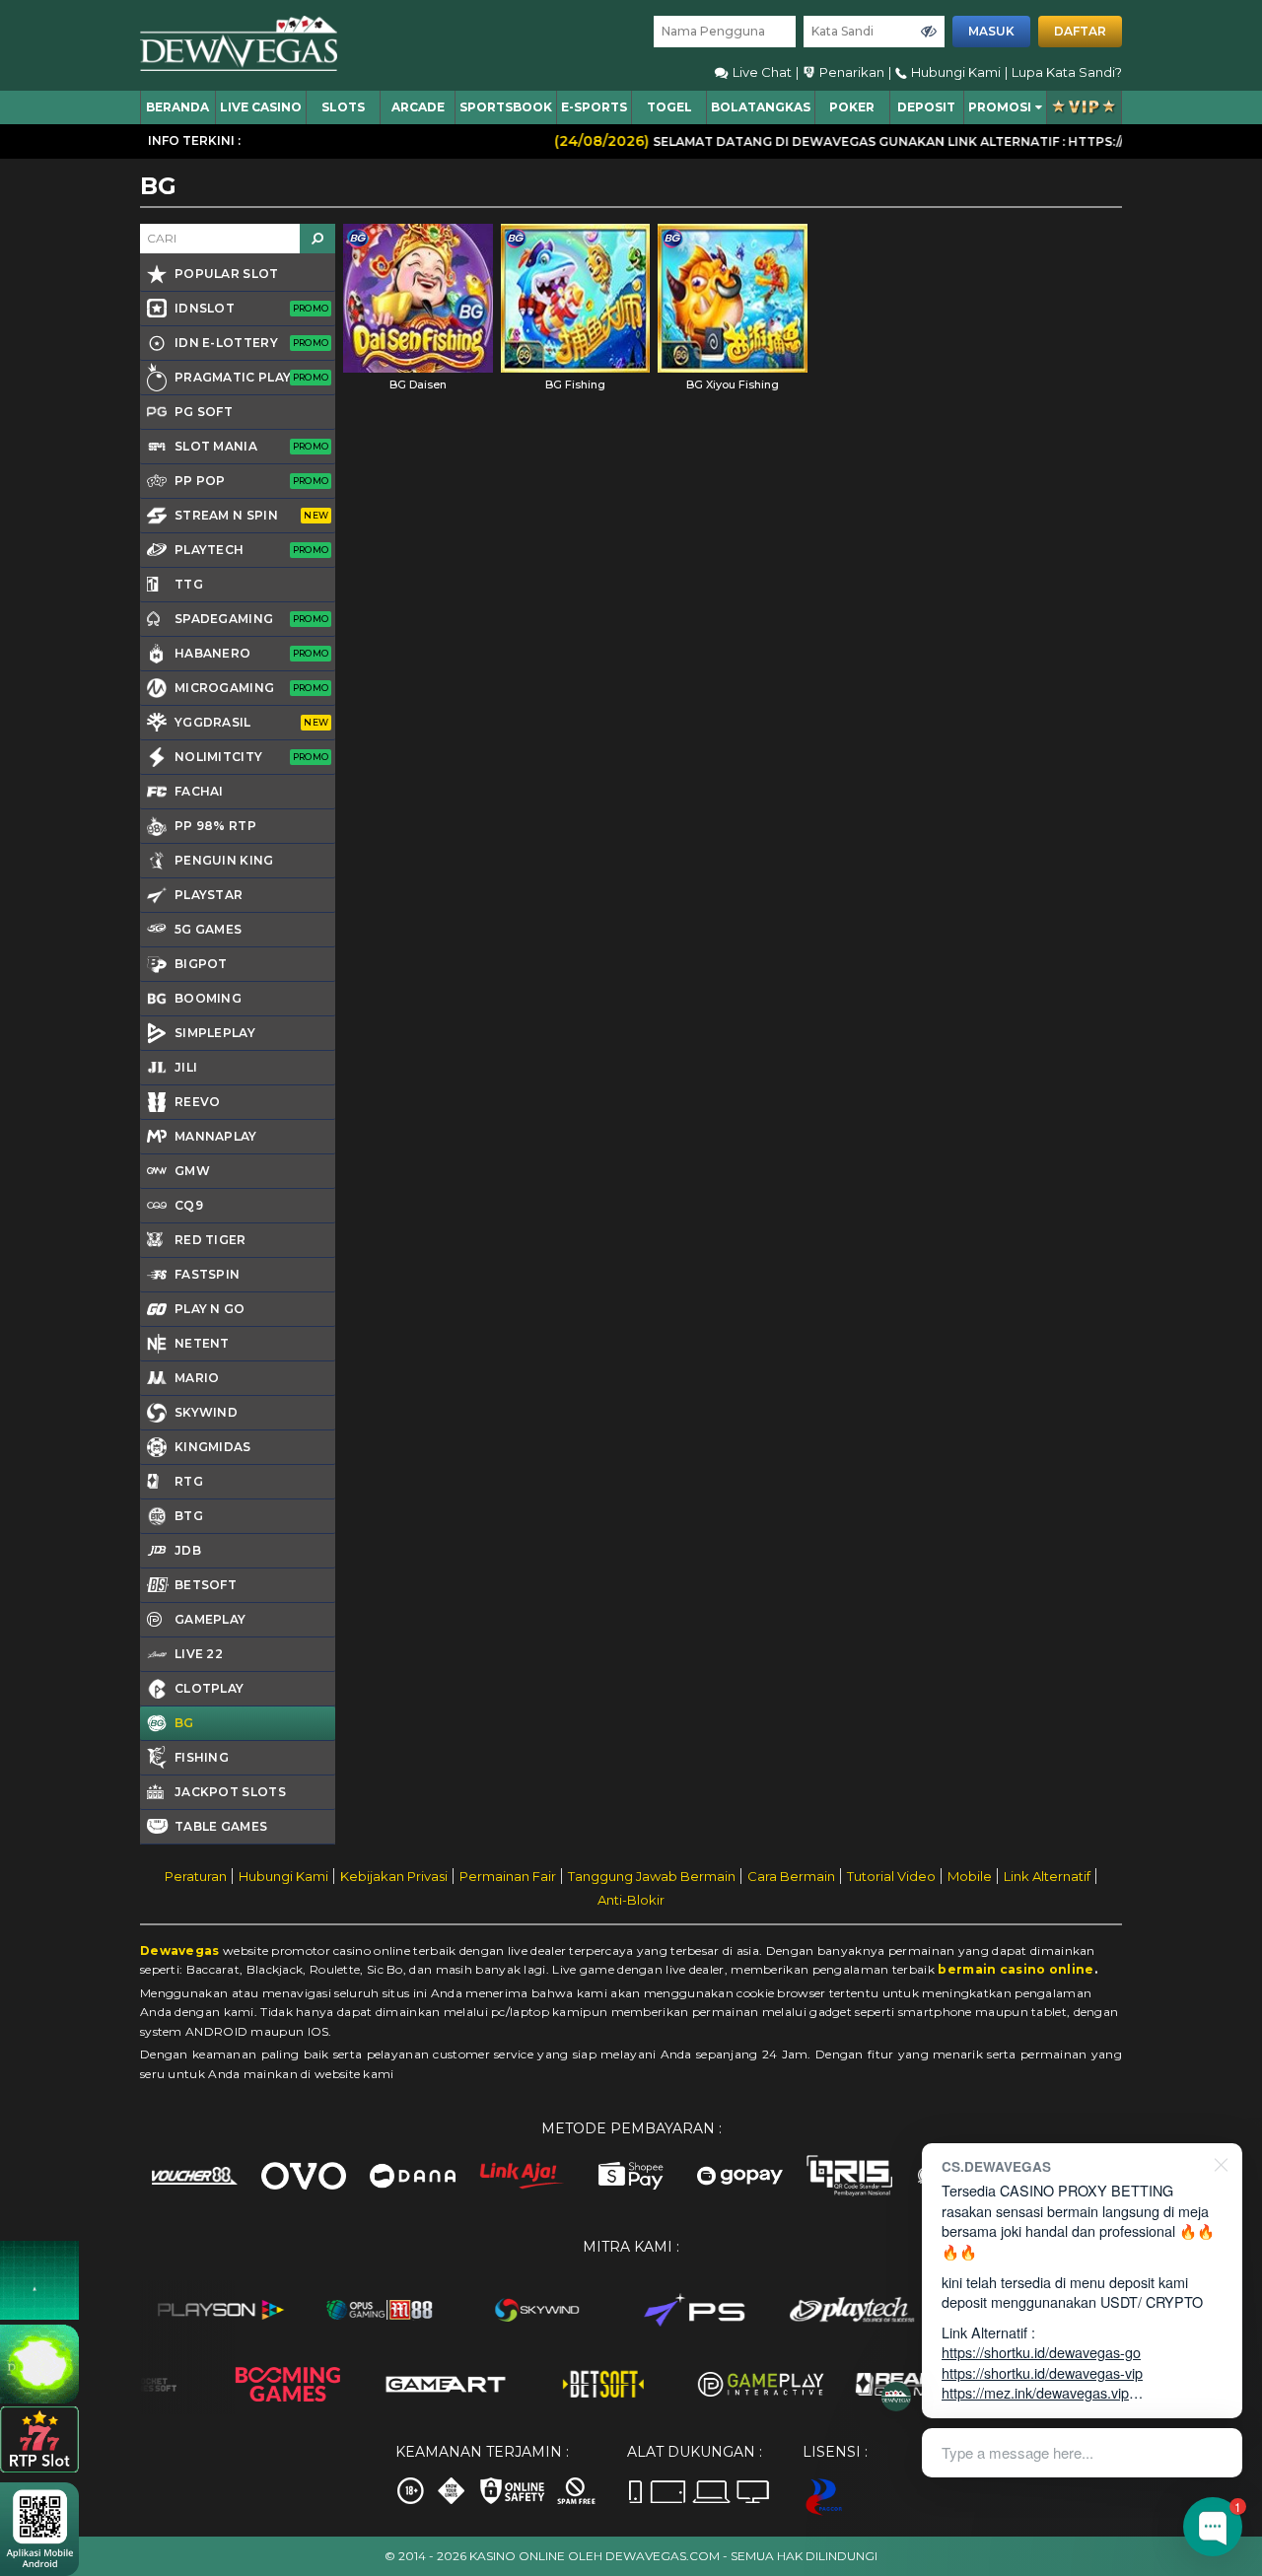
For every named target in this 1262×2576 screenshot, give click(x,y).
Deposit (926, 107)
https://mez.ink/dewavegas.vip (1035, 2392)
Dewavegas (180, 1950)
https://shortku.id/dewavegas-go (1041, 2352)
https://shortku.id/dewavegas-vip (1042, 2372)
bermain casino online (1016, 1969)
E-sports (594, 107)
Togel (669, 107)
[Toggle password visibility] (929, 32)
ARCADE (418, 107)
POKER (852, 107)
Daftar (1080, 31)
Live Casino (261, 107)
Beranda (177, 107)
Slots (343, 107)
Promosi (1000, 107)
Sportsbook (506, 107)
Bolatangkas (761, 107)
